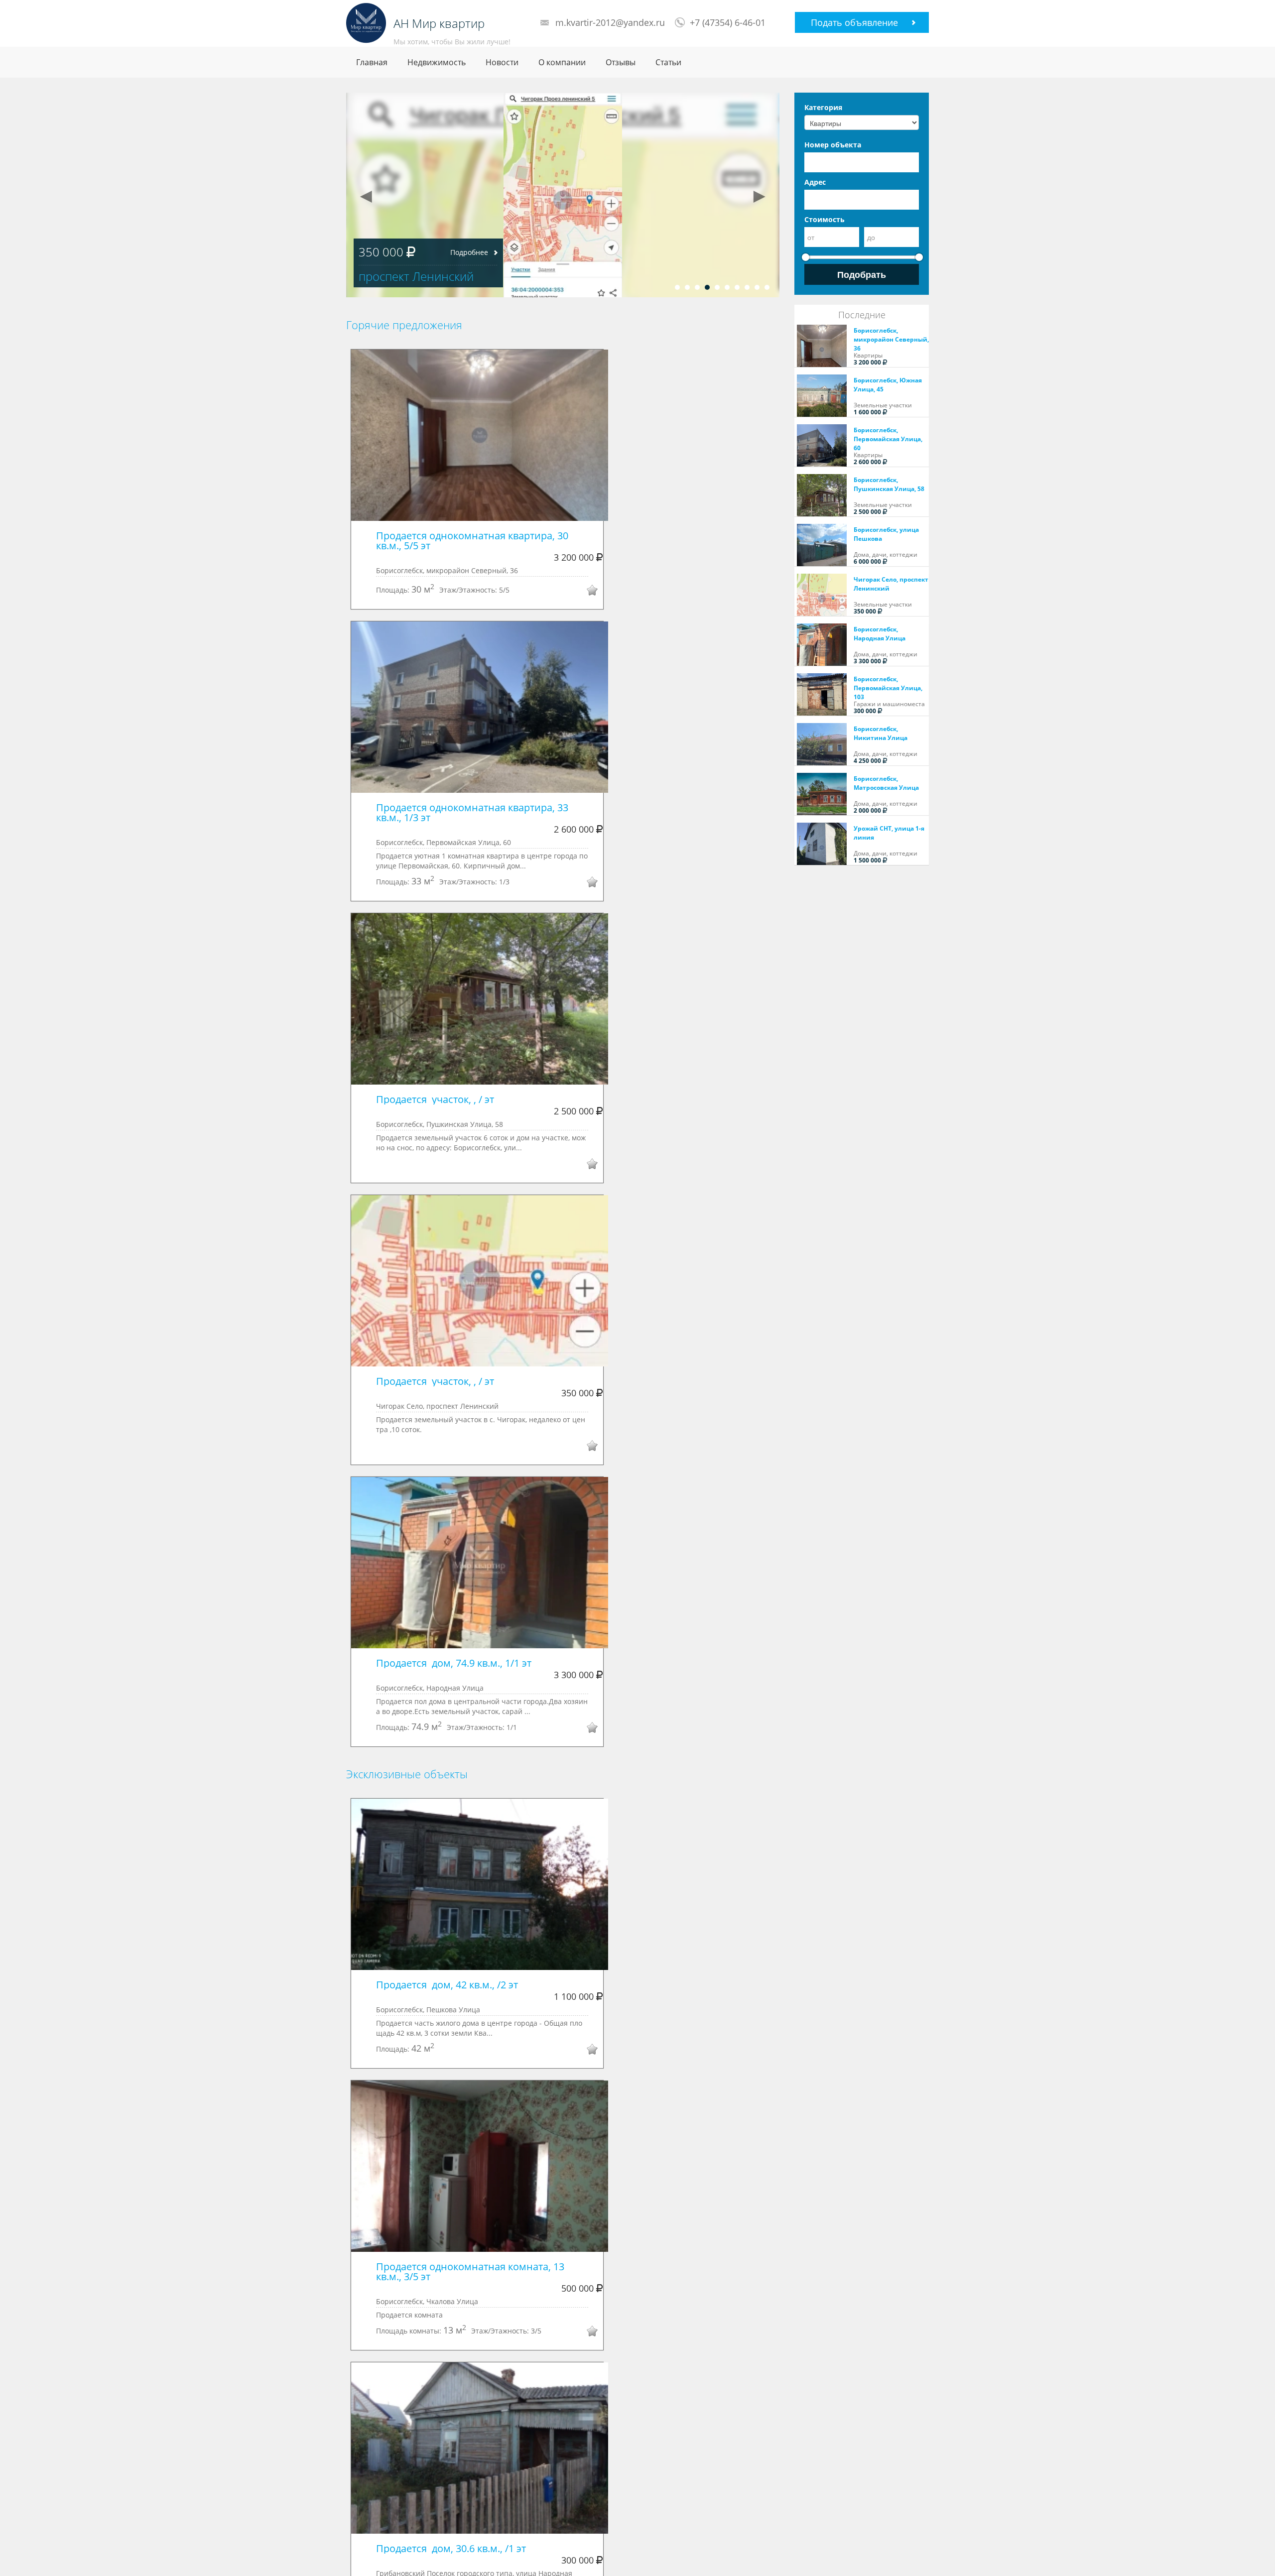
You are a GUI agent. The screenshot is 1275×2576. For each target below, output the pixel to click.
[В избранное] (585, 592)
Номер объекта (833, 145)
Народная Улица (405, 276)
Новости (502, 62)
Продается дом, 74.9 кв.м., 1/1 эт (454, 1663)
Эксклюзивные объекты (407, 1774)
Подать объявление (854, 22)
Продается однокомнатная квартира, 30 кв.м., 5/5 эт (473, 541)
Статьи (668, 62)
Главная (372, 62)
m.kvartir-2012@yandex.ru (610, 22)
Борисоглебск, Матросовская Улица (886, 783)
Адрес (815, 182)
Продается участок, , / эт (435, 1099)
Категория (823, 107)
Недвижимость (437, 62)
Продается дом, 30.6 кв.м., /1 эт (451, 2548)
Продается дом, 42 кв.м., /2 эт (447, 1985)
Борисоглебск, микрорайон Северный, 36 (891, 339)
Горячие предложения (404, 325)
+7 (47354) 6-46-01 (728, 22)
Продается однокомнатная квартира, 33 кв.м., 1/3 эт (473, 812)
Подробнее (469, 252)
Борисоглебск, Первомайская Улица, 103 (888, 688)
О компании (562, 62)
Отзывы (621, 62)
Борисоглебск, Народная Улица (880, 634)
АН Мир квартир (439, 23)
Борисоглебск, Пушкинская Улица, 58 (889, 484)
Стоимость (825, 219)
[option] (563, 195)
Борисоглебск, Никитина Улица (881, 733)
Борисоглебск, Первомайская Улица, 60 (888, 439)
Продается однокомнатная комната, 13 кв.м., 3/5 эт (471, 2271)
